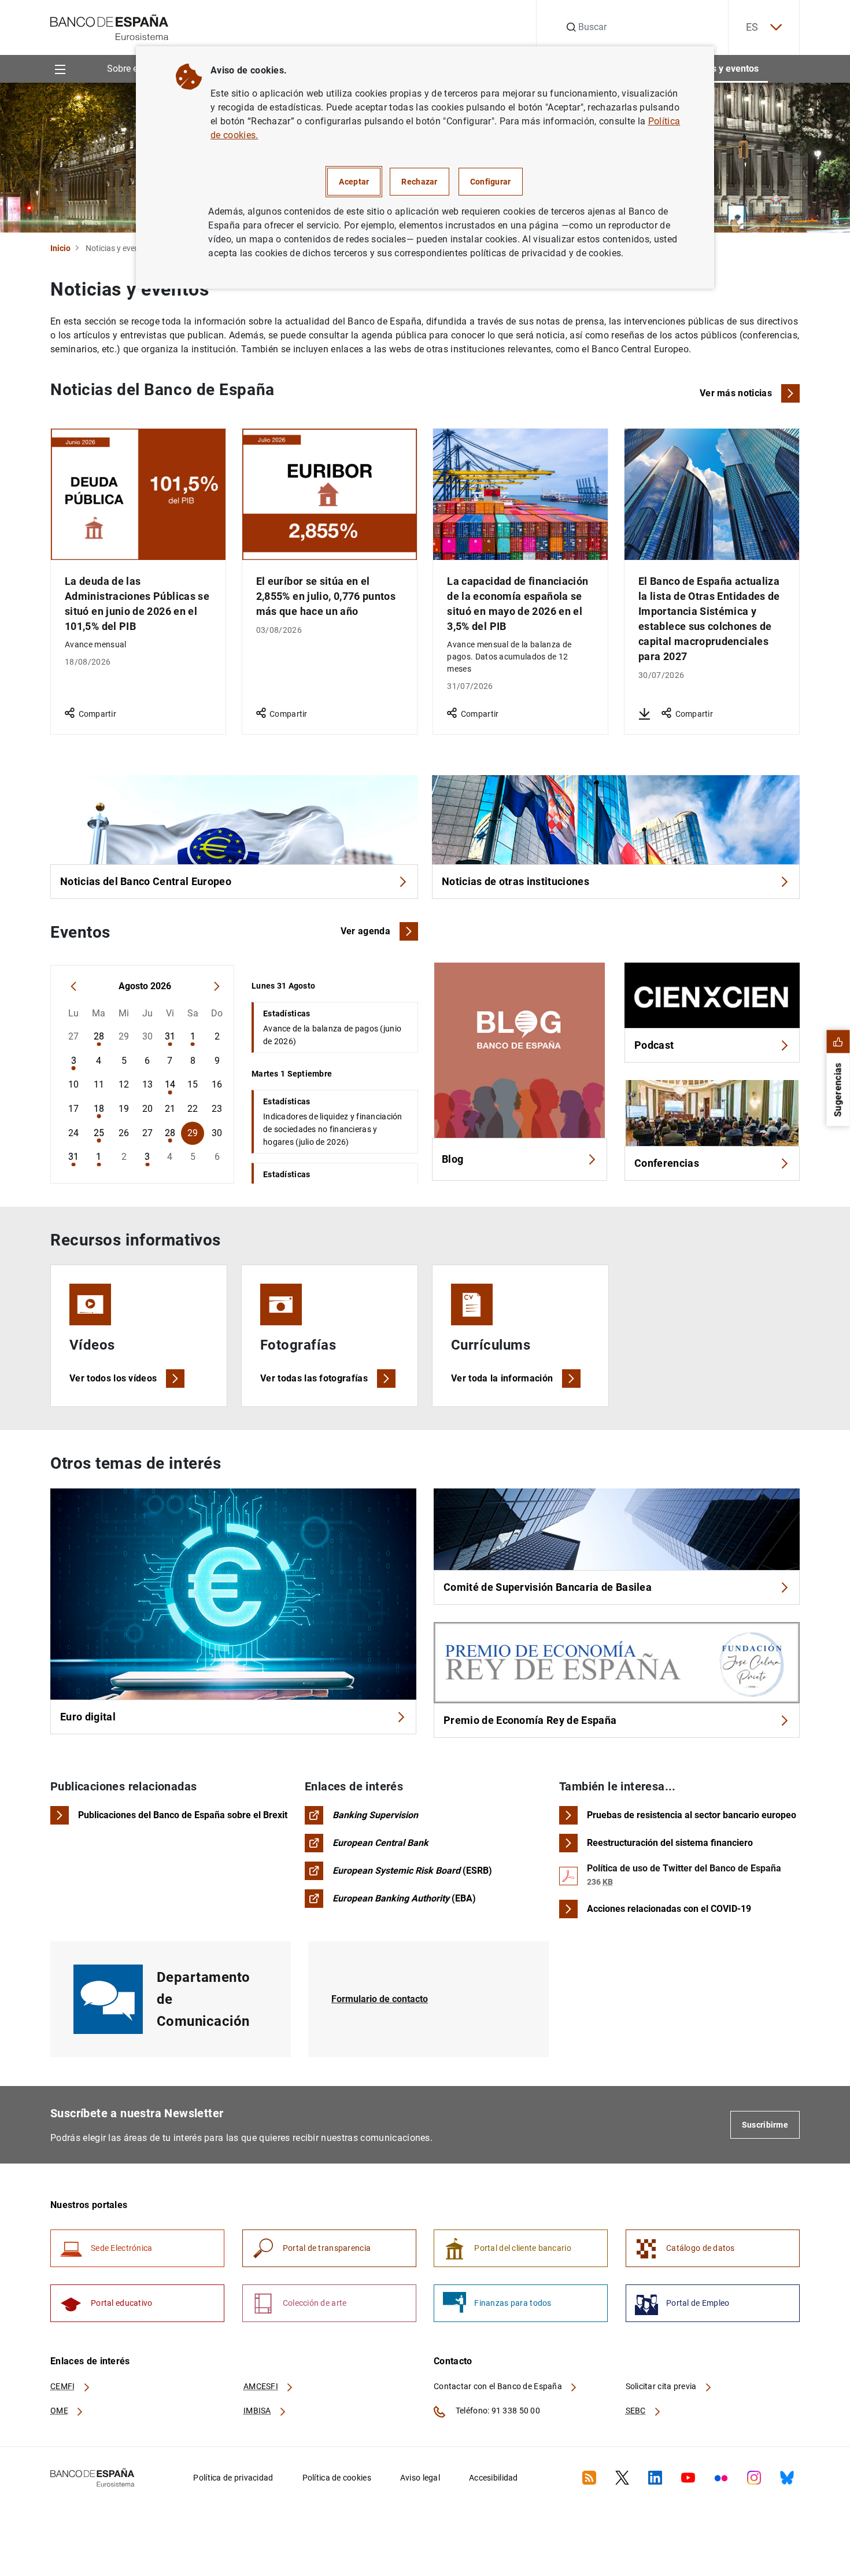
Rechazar (419, 182)
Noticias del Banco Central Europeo (146, 881)
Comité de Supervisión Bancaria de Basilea (548, 1587)
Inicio (60, 248)
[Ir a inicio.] (110, 26)
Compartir (97, 714)
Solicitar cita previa (662, 2386)
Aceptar (354, 182)
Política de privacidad (233, 2478)
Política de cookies (337, 2478)
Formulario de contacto (380, 1999)
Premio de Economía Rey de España (530, 1720)
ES (752, 27)
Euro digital (88, 1717)
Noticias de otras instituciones (515, 881)
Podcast (654, 1045)
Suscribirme (765, 2125)
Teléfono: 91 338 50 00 (497, 2411)
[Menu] (60, 69)
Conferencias (667, 1163)
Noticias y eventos (721, 69)
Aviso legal (420, 2478)
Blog (452, 1159)
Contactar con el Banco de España (499, 2386)
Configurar (491, 182)
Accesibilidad (494, 2478)
